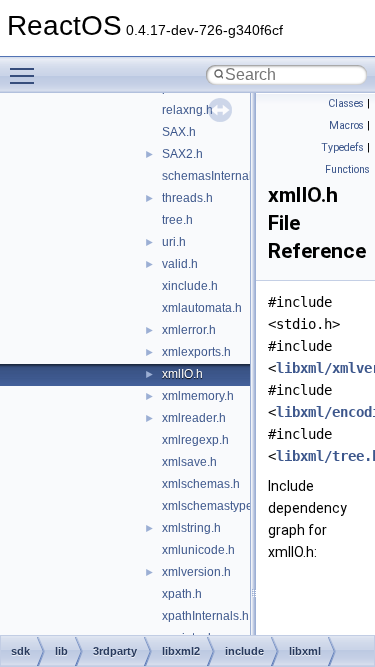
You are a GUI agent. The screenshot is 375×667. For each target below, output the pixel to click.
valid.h (180, 264)
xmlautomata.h (202, 308)
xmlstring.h (191, 528)
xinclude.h (190, 286)
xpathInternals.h (205, 616)
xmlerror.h (189, 330)
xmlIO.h (182, 374)
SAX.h (179, 132)
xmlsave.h (189, 462)
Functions (347, 169)
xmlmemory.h (198, 396)
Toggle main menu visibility (26, 75)
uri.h (174, 242)
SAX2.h (182, 154)
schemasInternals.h (215, 176)
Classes (346, 103)
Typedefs (342, 147)
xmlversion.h (196, 572)
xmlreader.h (194, 418)
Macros (346, 125)
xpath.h (182, 594)
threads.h (187, 198)
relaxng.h (187, 110)
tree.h (177, 220)
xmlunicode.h (198, 550)
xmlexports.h (196, 352)
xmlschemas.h (201, 484)
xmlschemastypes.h (215, 506)
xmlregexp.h (195, 440)
